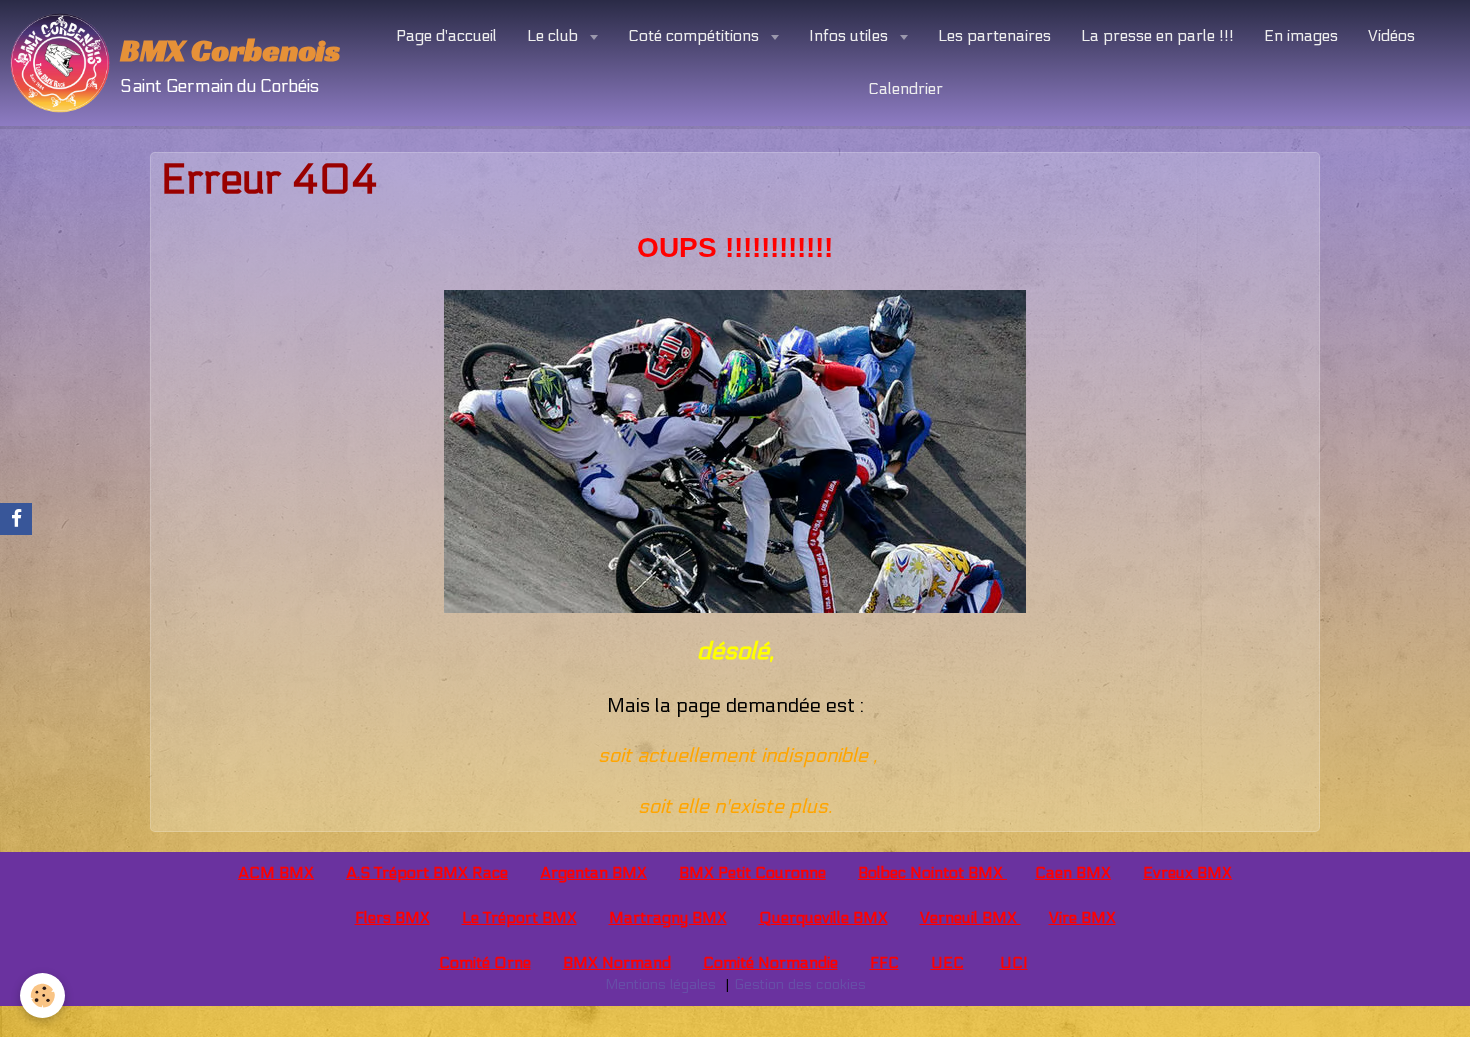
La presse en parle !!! (1157, 35)
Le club (554, 35)
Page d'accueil (446, 35)
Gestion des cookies (800, 984)
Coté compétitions (695, 35)
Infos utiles (850, 35)
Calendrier (905, 88)
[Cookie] (42, 995)
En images (1301, 35)
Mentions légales (660, 984)
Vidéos (1391, 35)
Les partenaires (994, 35)
